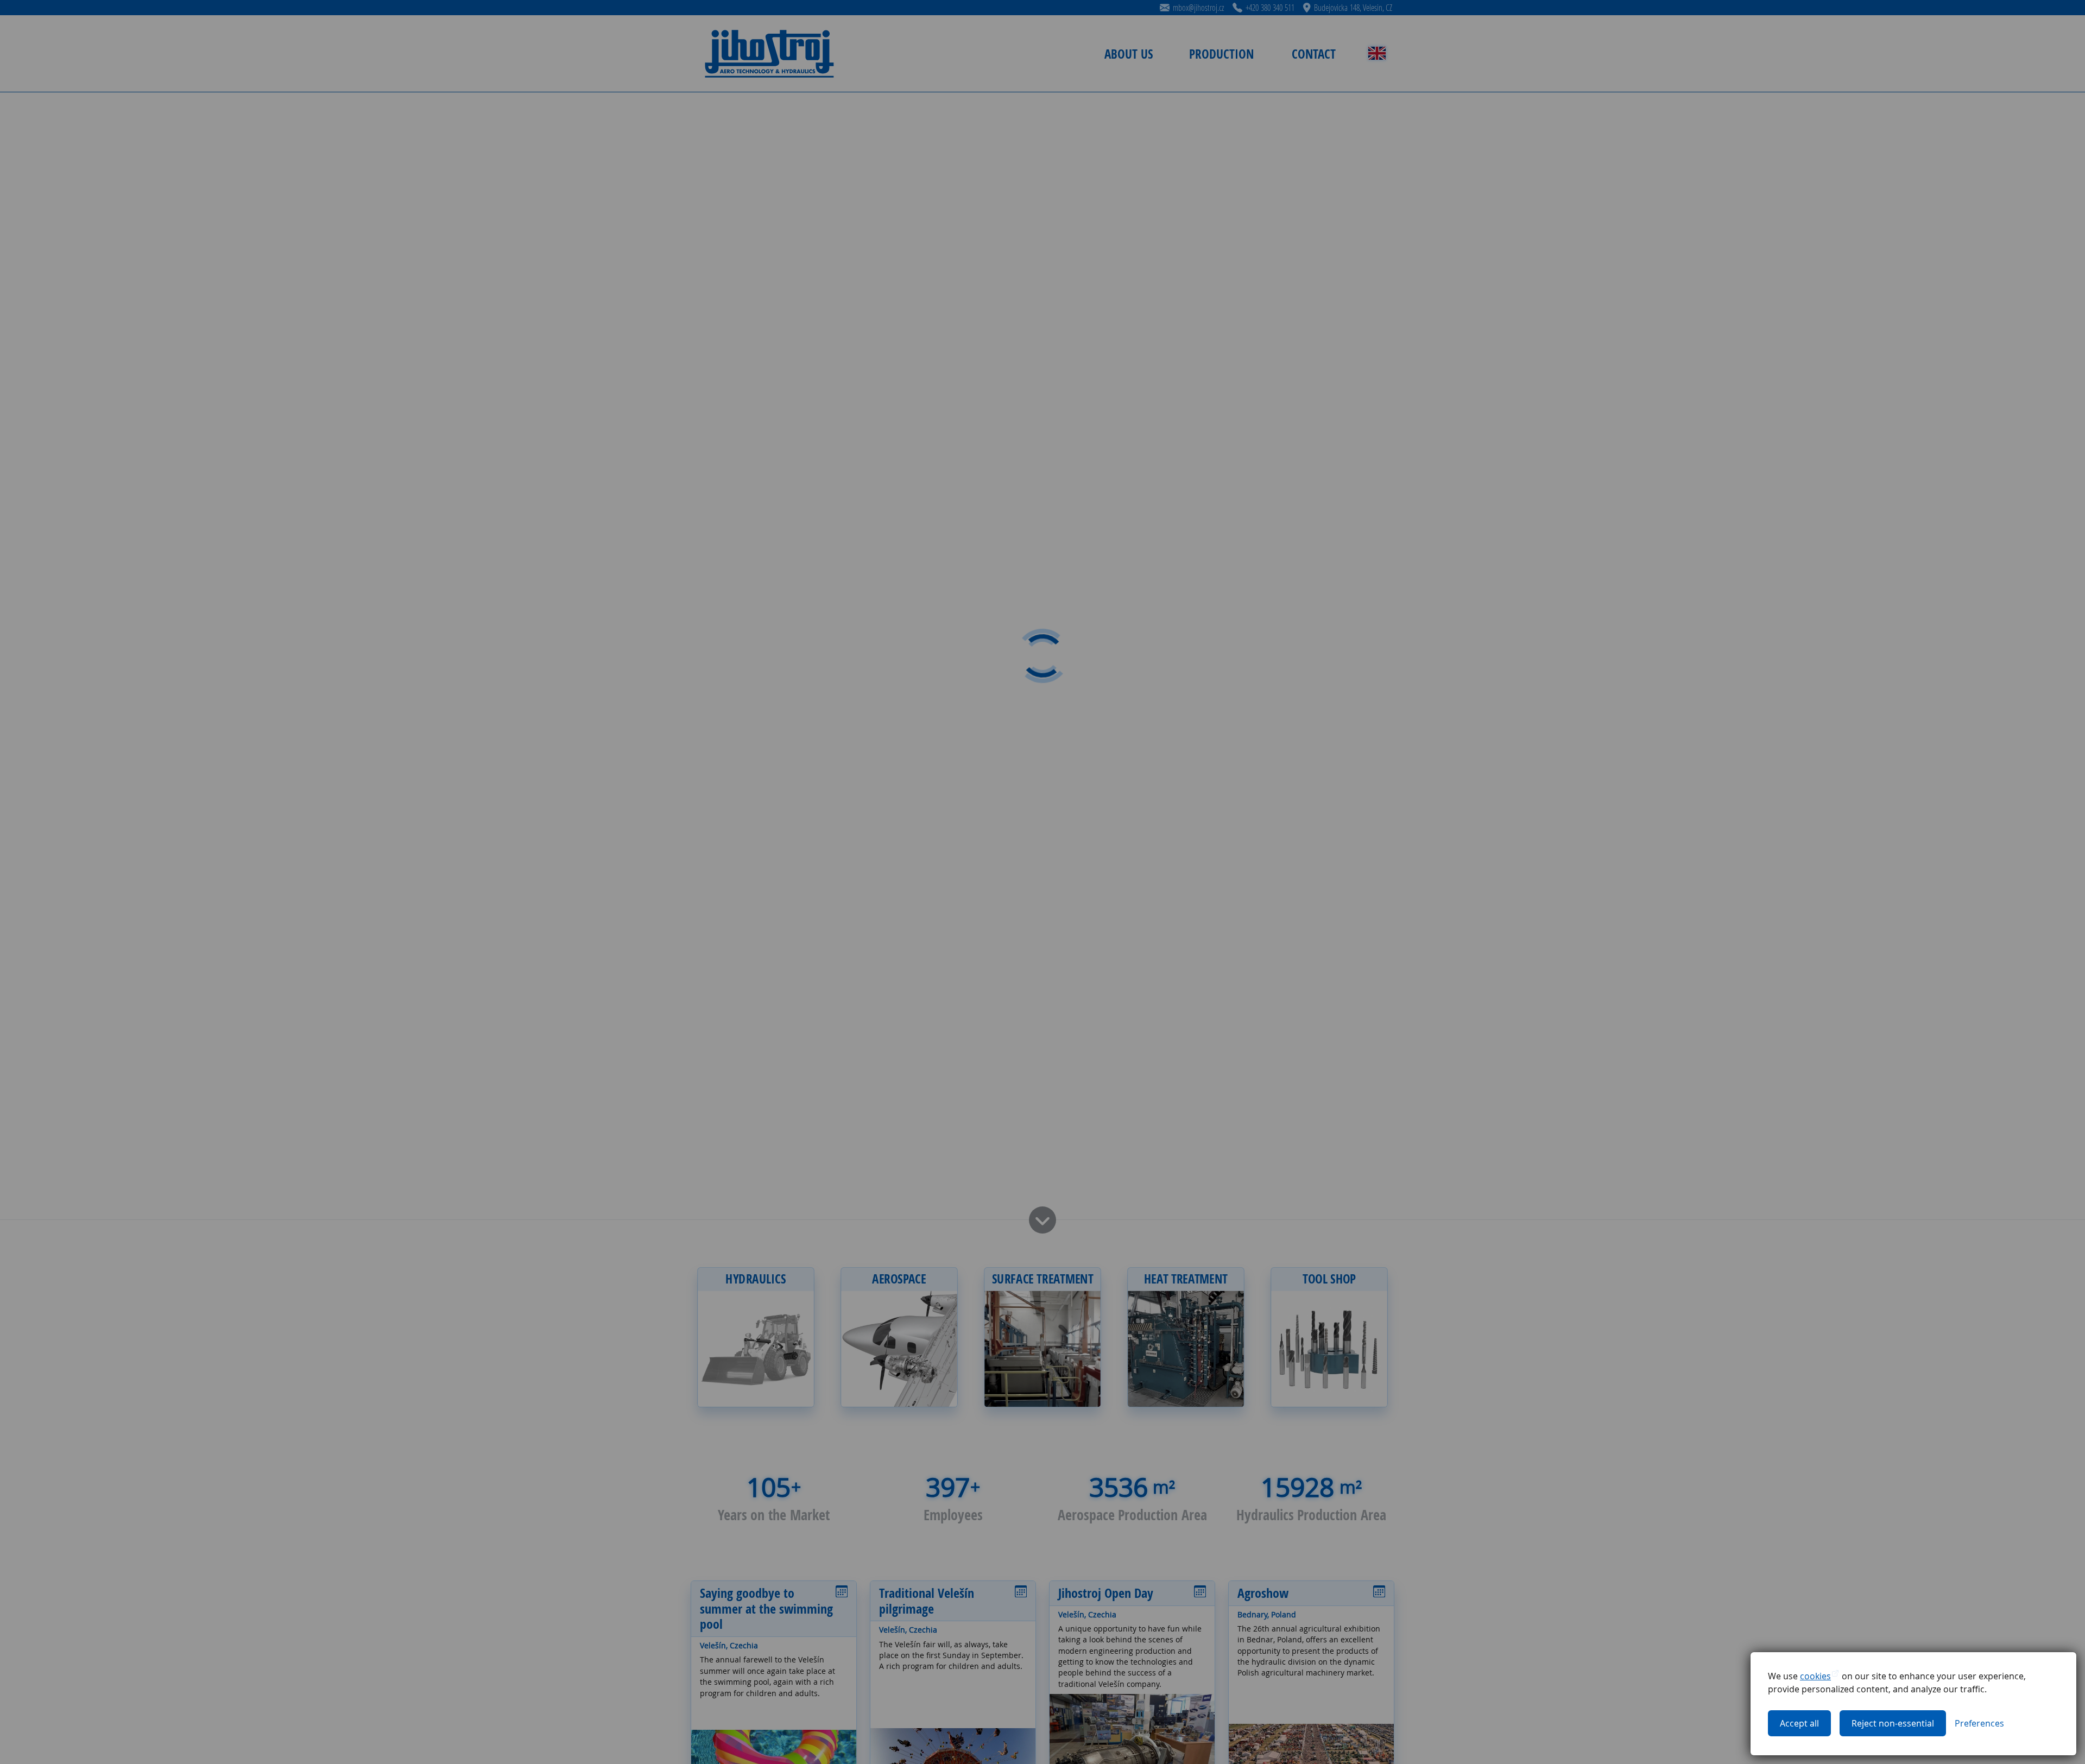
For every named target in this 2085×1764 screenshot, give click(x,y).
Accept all (1799, 1723)
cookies (1815, 1676)
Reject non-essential (1893, 1723)
